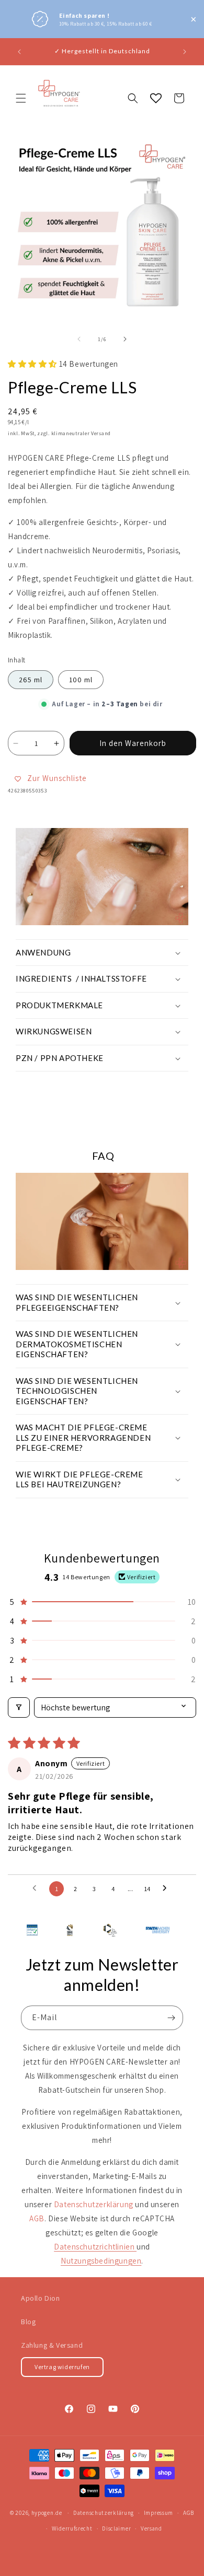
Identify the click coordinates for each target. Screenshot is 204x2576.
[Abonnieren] (171, 2018)
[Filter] (19, 1707)
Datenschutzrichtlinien (95, 2247)
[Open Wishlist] (156, 98)
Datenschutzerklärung (104, 2513)
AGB (189, 2513)
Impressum (158, 2513)
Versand (151, 2528)
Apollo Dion (41, 2298)
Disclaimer (116, 2528)
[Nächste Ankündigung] (185, 52)
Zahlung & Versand (52, 2345)
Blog (28, 2322)
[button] (21, 98)
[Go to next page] (167, 1889)
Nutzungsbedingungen (101, 2261)
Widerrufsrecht (72, 2528)
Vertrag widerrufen (62, 2367)
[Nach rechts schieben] (125, 339)
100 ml (81, 680)
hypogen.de (47, 2513)
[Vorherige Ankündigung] (19, 52)
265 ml (31, 680)
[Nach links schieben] (79, 339)
